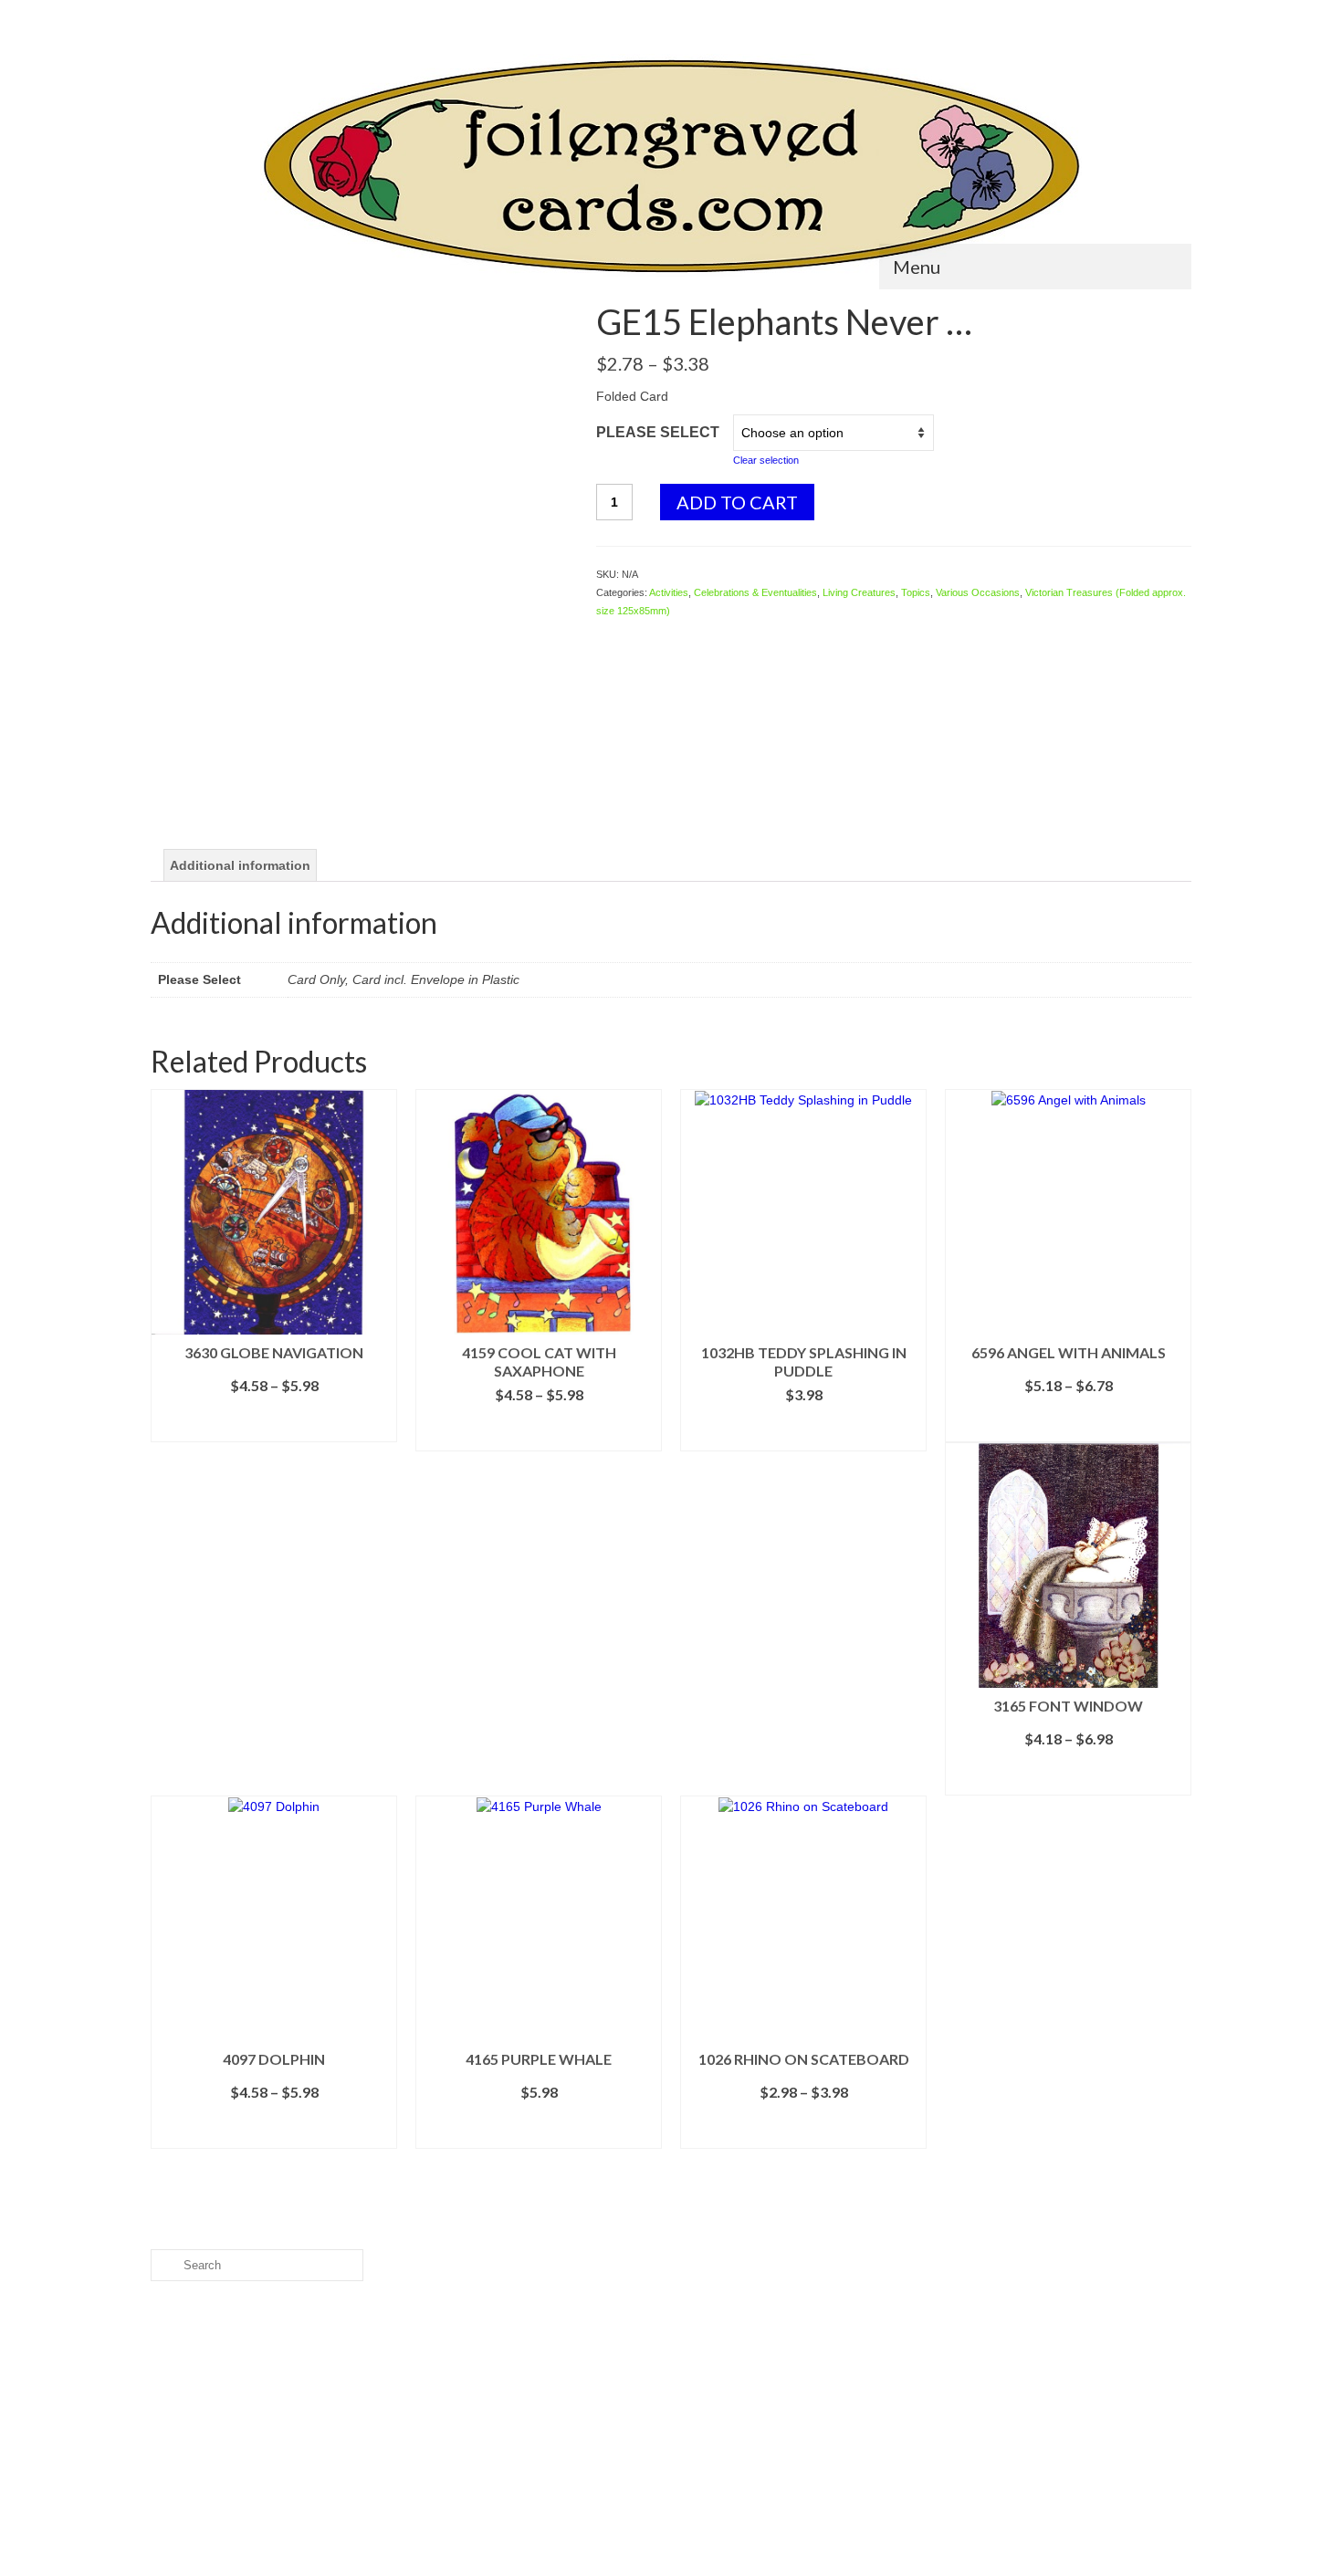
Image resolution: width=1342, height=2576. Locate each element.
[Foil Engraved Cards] (671, 167)
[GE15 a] (360, 769)
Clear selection (766, 460)
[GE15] (360, 510)
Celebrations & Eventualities (755, 592)
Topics (916, 592)
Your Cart (1141, 15)
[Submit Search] (164, 15)
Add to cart (737, 502)
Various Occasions (978, 592)
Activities (669, 592)
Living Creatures (859, 592)
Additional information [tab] (240, 865)
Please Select (658, 432)
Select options (274, 1428)
